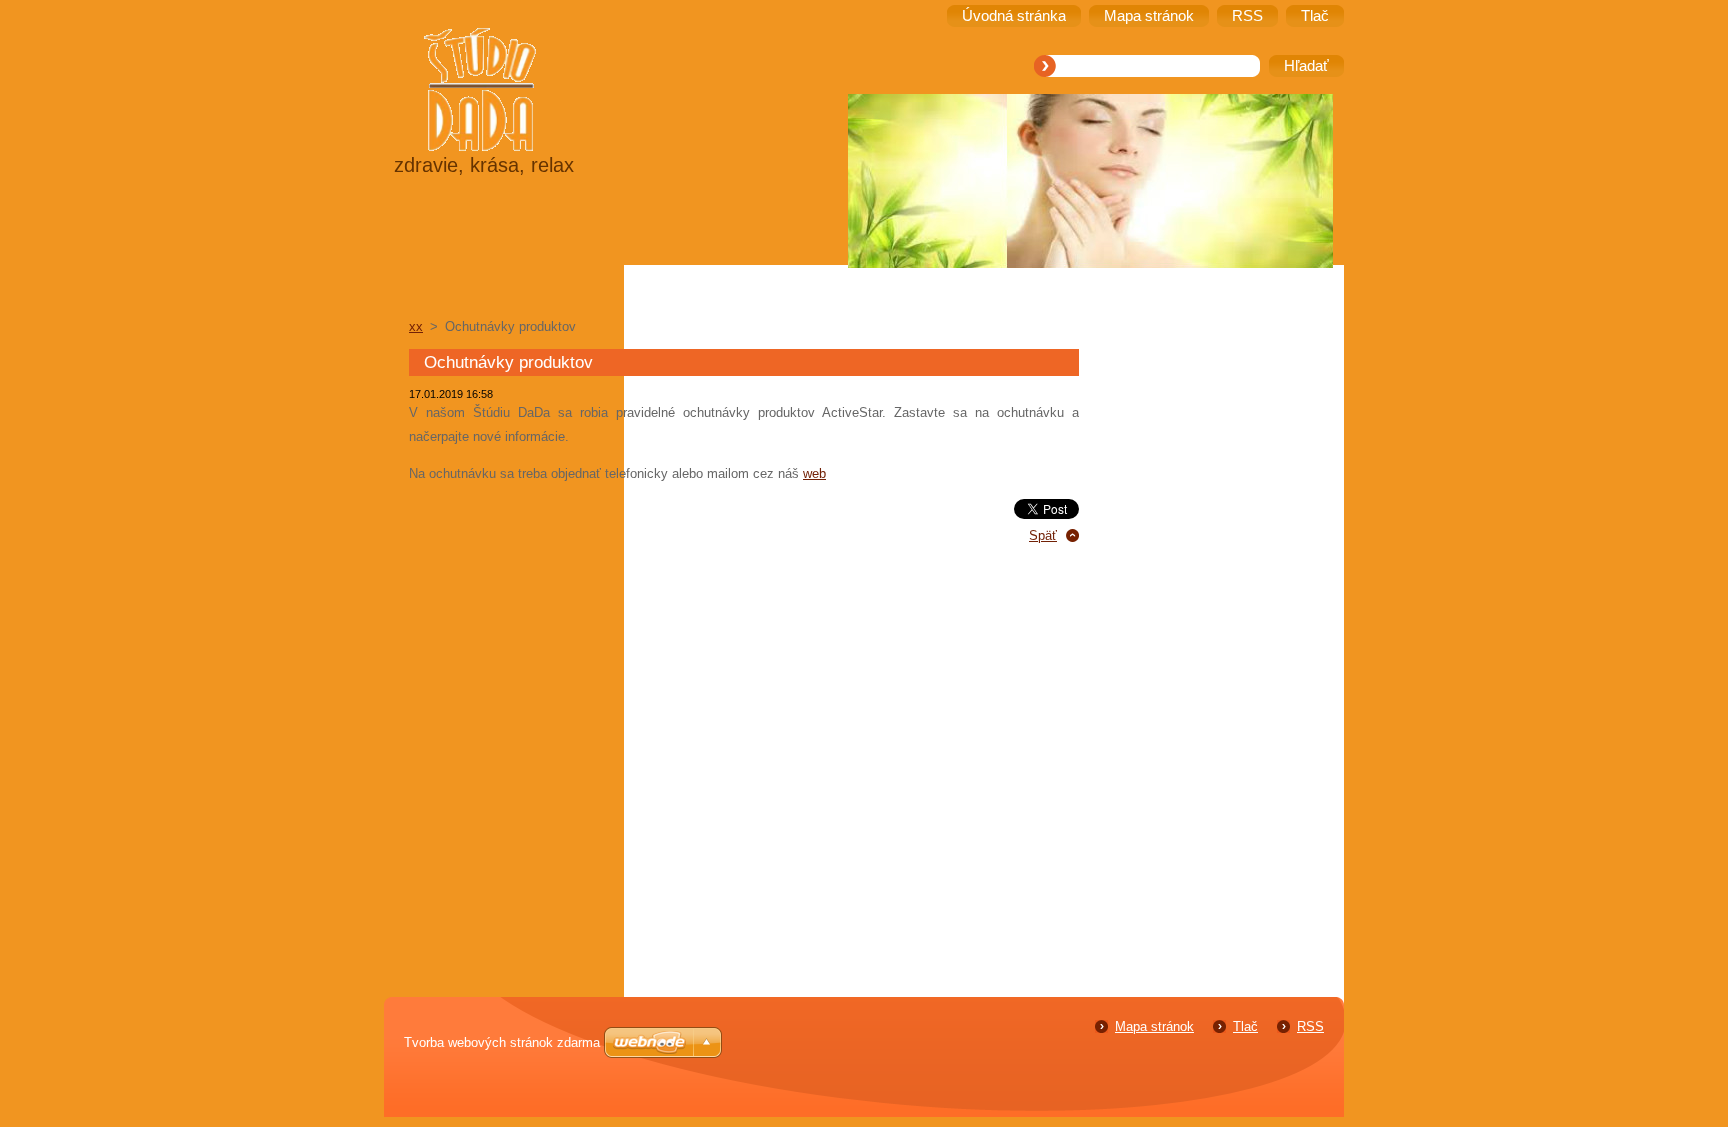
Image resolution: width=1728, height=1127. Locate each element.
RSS (1310, 1026)
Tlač (1245, 1026)
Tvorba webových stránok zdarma (502, 1042)
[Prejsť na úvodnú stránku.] (530, 92)
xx (416, 326)
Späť (1043, 535)
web (814, 473)
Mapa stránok (1154, 1026)
